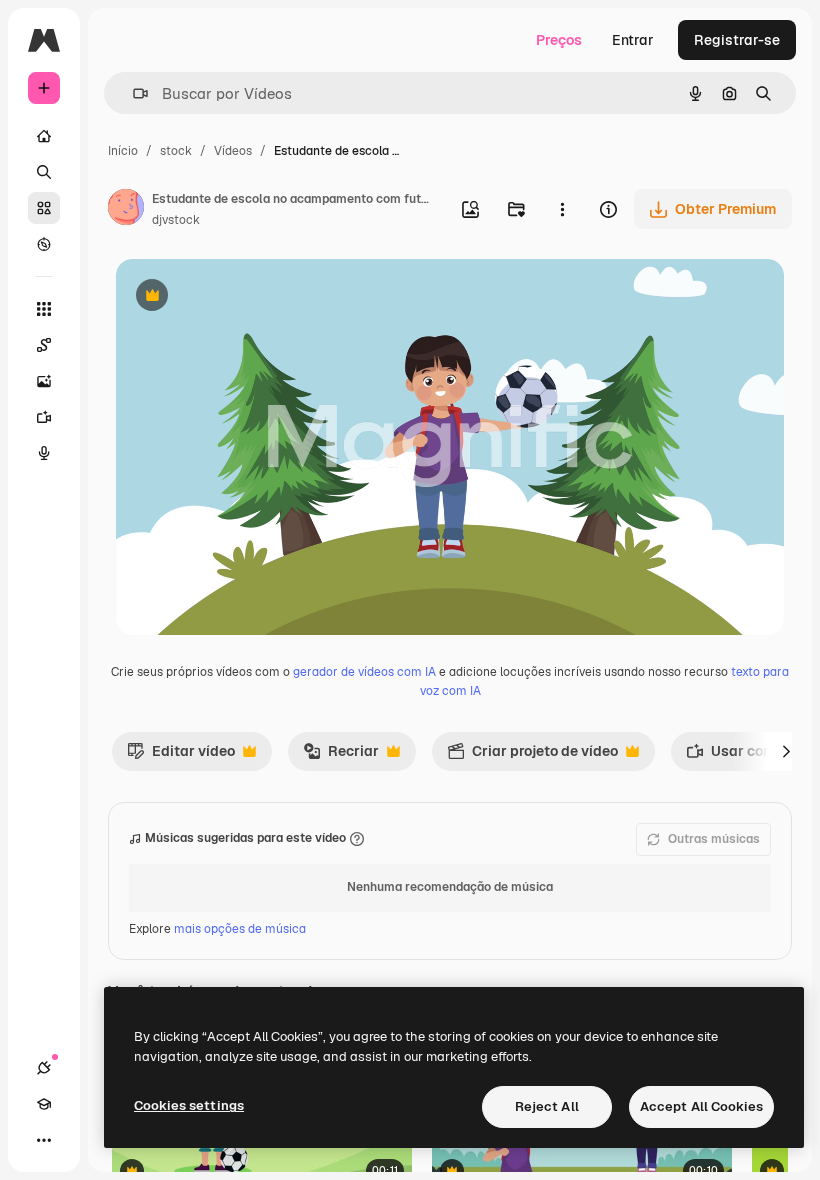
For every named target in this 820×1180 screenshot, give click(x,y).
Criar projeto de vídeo (532, 756)
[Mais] (44, 1140)
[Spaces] (44, 345)
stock (176, 151)
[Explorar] (44, 244)
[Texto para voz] (44, 453)
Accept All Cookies (701, 1106)
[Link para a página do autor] (126, 210)
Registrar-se (737, 40)
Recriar (341, 756)
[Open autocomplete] (132, 93)
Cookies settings (189, 1105)
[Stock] (44, 208)
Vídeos (233, 151)
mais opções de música (240, 929)
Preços (559, 40)
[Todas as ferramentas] (44, 309)
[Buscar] (44, 172)
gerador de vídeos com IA (364, 672)
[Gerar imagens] (44, 381)
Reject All (547, 1106)
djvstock (176, 220)
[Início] (44, 136)
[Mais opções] (562, 209)
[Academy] (44, 1104)
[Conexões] (44, 1068)
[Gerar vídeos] (44, 417)
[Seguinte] (786, 751)
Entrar (633, 40)
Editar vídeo (181, 756)
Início (123, 151)
